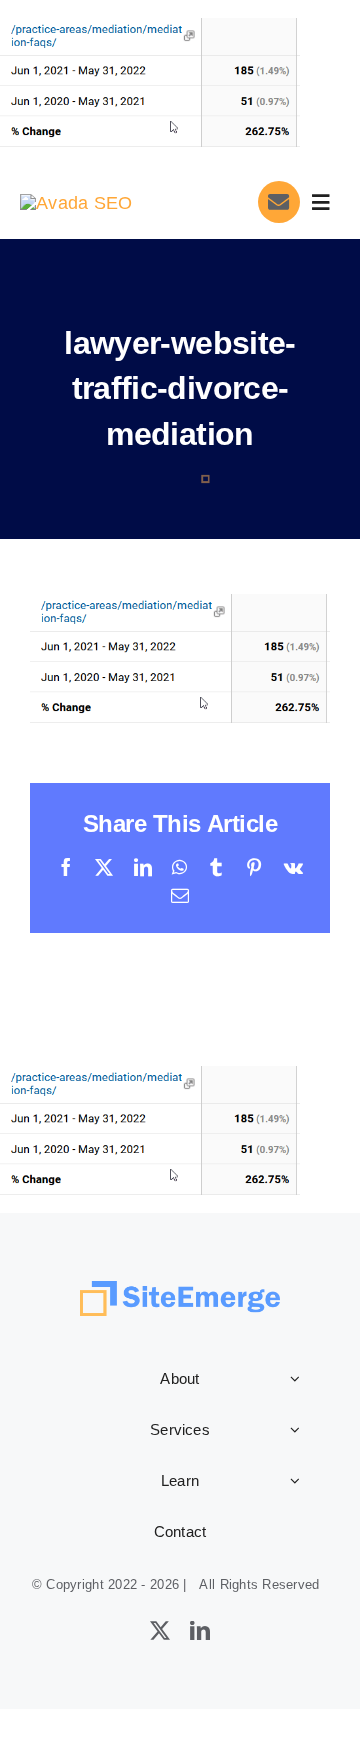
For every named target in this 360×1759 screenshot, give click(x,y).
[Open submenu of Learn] (295, 1480)
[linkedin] (200, 1631)
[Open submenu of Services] (295, 1429)
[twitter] (160, 1631)
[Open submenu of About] (295, 1378)
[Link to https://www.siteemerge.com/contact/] (279, 202)
